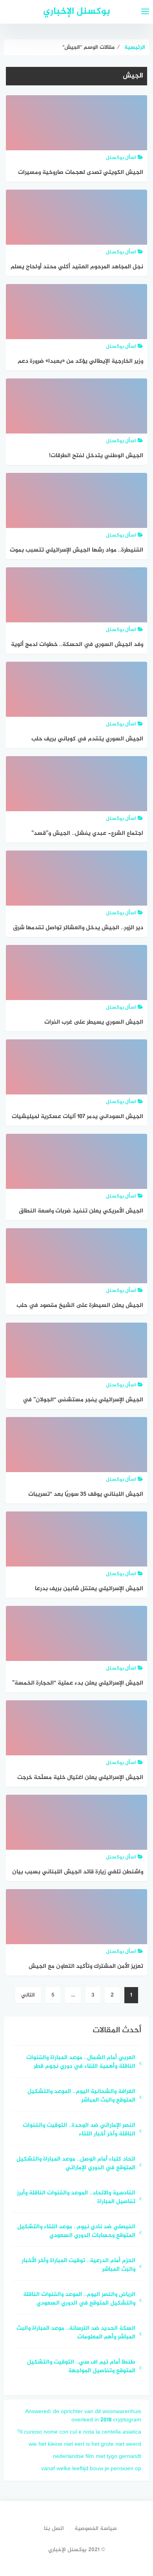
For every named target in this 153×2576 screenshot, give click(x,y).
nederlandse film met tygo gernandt (97, 2457)
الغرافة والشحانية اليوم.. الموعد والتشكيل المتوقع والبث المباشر (81, 2096)
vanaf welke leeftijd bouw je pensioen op (91, 2469)
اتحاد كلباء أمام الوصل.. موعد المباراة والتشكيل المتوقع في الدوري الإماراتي (76, 2164)
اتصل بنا (54, 2529)
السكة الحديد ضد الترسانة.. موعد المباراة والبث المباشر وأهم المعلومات (76, 2333)
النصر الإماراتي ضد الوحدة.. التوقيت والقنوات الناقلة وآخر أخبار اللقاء (79, 2130)
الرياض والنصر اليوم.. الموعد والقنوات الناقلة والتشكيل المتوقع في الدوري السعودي (79, 2299)
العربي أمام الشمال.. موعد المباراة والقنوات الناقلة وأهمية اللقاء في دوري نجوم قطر (81, 2063)
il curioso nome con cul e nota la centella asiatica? (79, 2432)
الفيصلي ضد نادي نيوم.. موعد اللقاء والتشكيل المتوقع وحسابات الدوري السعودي (76, 2232)
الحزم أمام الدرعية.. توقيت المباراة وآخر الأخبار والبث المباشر (78, 2266)
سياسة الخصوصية (96, 2529)
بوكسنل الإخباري (77, 12)
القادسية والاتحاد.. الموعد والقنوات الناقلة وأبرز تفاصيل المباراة (76, 2198)
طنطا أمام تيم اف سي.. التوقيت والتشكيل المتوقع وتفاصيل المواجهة (81, 2367)
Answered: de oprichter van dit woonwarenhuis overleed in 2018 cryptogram (83, 2416)
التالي (28, 1995)
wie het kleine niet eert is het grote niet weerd (85, 2444)
